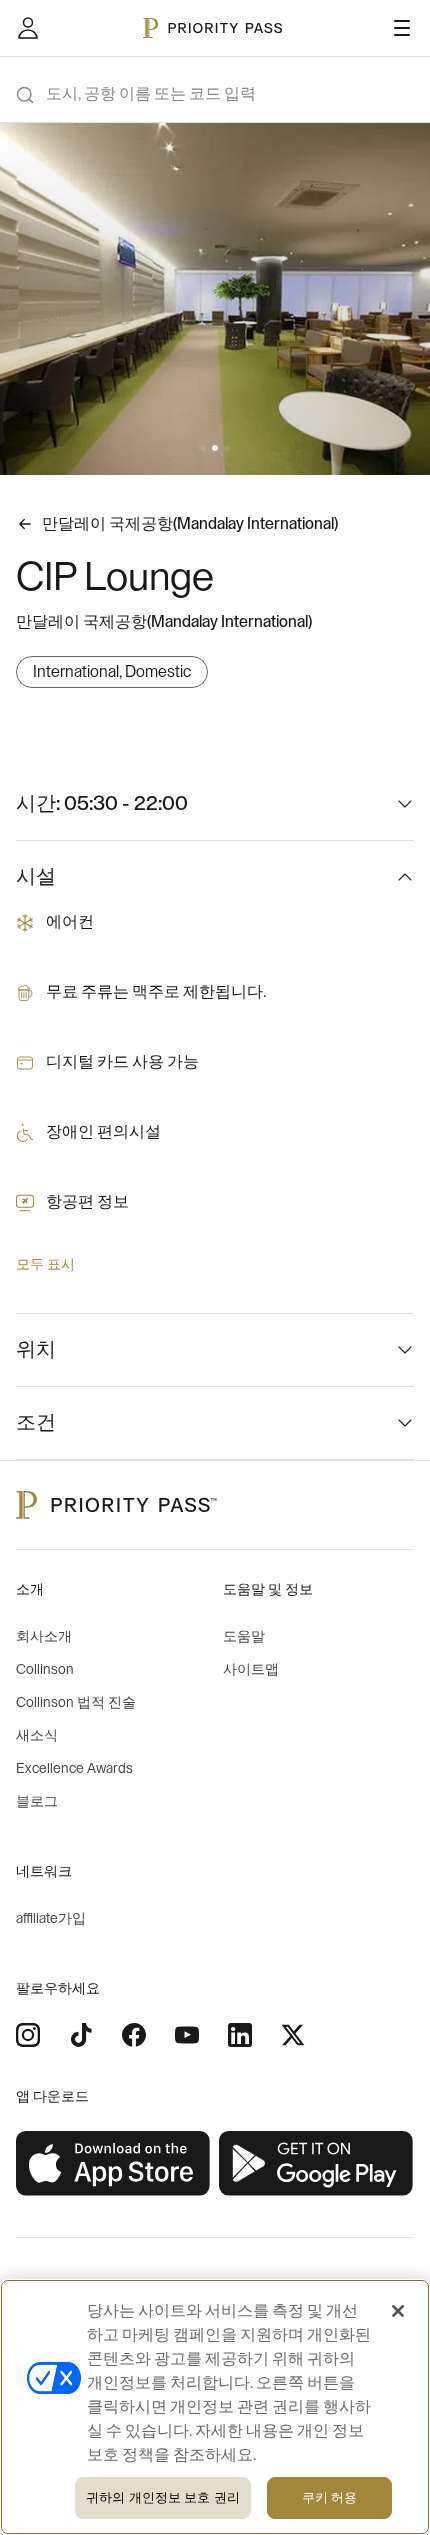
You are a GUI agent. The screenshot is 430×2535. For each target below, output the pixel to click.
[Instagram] (28, 2035)
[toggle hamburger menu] (402, 28)
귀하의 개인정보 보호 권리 (163, 2497)
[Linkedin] (240, 2035)
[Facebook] (134, 2035)
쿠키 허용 (330, 2497)
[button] (203, 448)
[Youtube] (187, 2035)
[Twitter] (293, 2035)
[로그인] (28, 28)
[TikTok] (81, 2035)
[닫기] (398, 2311)
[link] (113, 2164)
